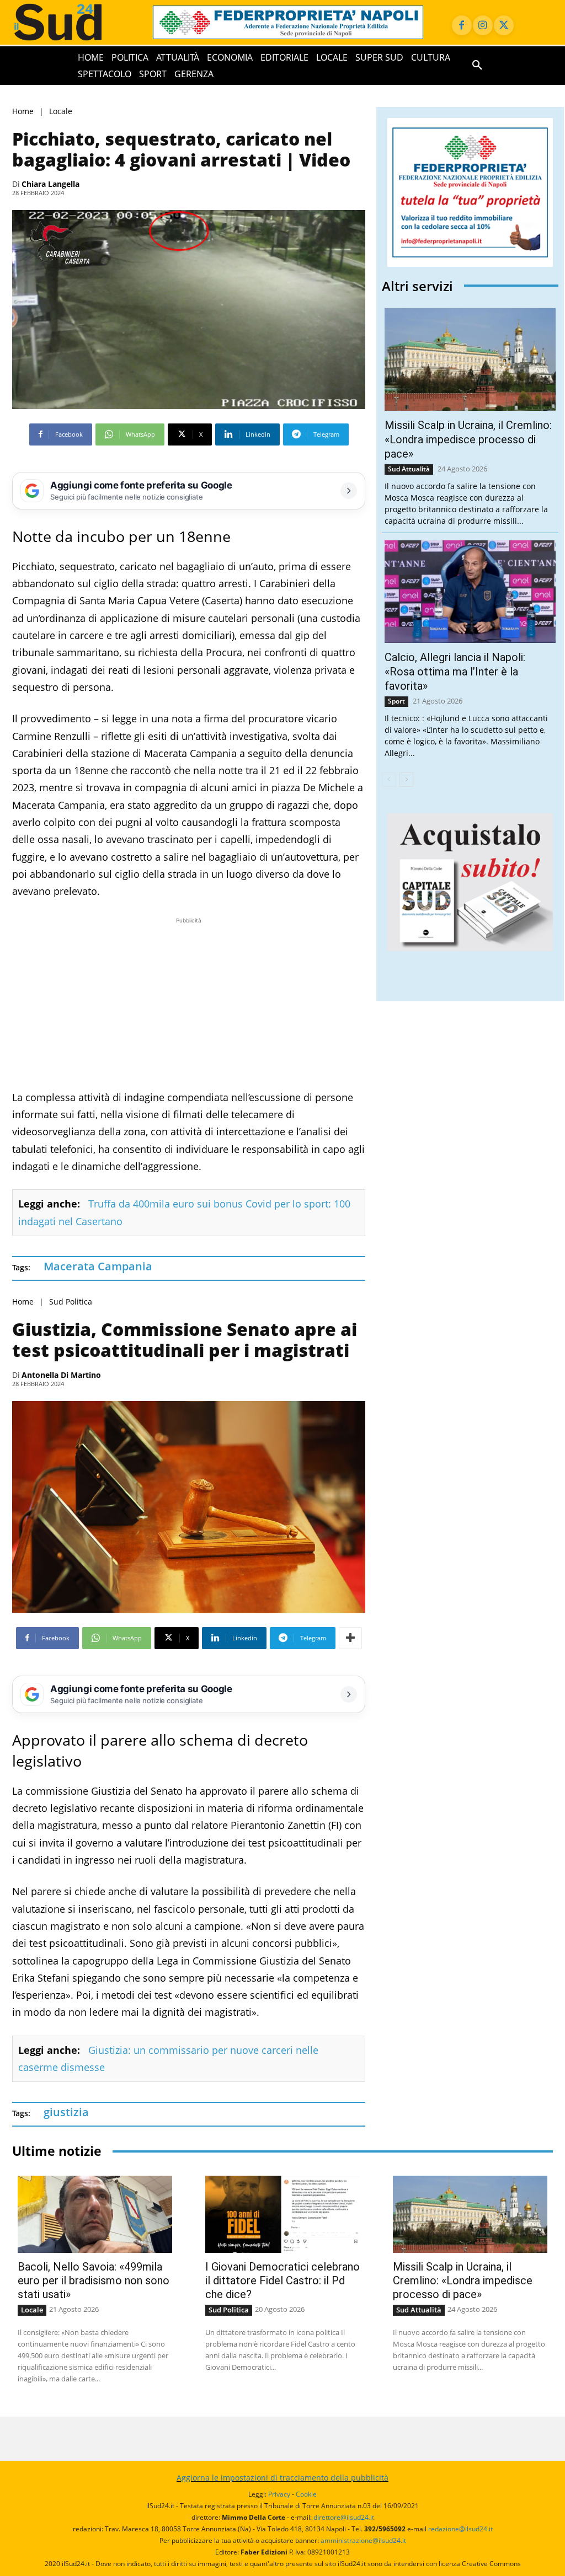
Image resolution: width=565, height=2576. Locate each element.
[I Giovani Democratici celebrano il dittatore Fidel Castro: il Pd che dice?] (282, 2214)
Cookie (306, 2494)
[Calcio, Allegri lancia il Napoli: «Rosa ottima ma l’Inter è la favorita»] (470, 592)
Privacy (279, 2494)
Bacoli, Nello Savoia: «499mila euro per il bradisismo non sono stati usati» (94, 2280)
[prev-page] (389, 780)
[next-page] (406, 780)
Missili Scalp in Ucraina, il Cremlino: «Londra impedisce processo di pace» (468, 439)
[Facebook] (462, 25)
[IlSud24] (71, 22)
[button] (477, 66)
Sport (396, 701)
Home (23, 111)
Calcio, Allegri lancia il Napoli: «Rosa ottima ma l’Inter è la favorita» (455, 672)
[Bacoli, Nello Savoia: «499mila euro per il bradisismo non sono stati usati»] (95, 2214)
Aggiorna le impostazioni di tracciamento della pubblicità (282, 2478)
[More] (350, 1638)
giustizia (66, 2112)
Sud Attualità (409, 469)
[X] (504, 25)
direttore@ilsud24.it (344, 2517)
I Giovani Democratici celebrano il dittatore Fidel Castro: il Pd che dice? (282, 2280)
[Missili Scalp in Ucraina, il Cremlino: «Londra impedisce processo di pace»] (470, 359)
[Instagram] (483, 25)
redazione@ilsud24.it (460, 2529)
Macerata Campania (98, 1266)
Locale (61, 111)
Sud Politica (71, 1302)
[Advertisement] (189, 1003)
